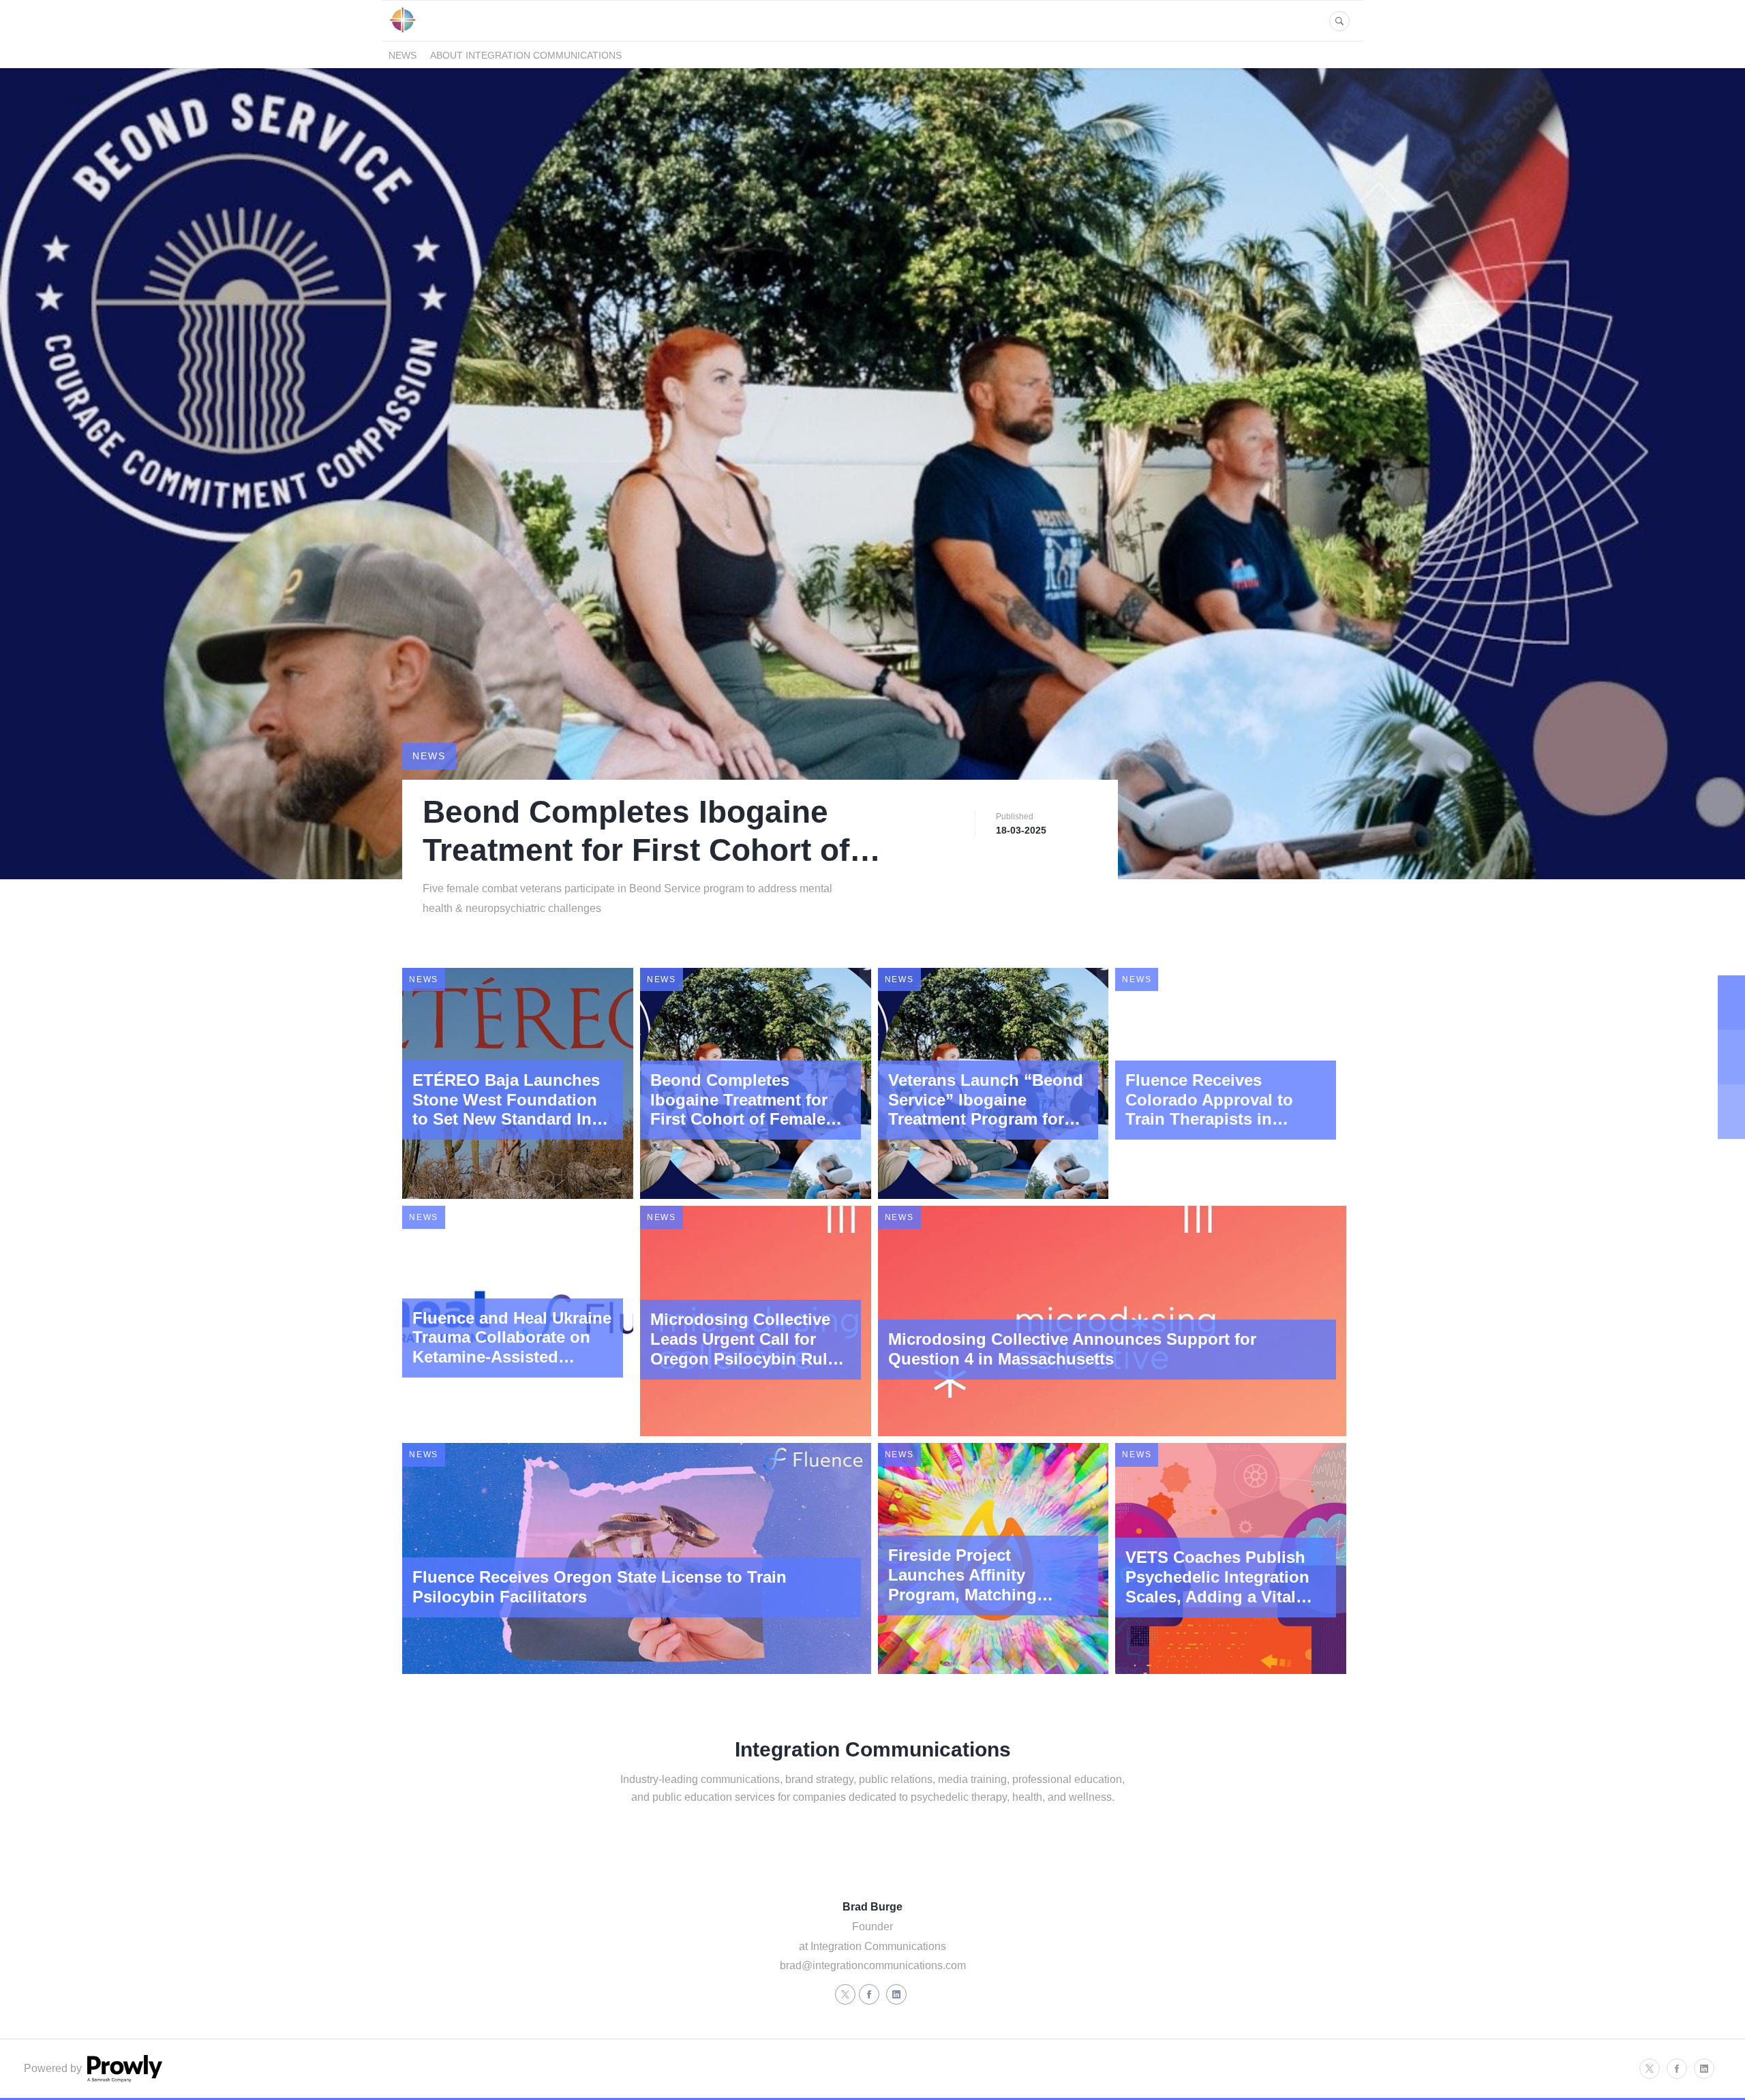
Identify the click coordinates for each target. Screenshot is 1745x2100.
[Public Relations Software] (123, 2079)
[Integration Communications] (403, 33)
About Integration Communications (526, 55)
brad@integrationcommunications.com (873, 1965)
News (403, 55)
